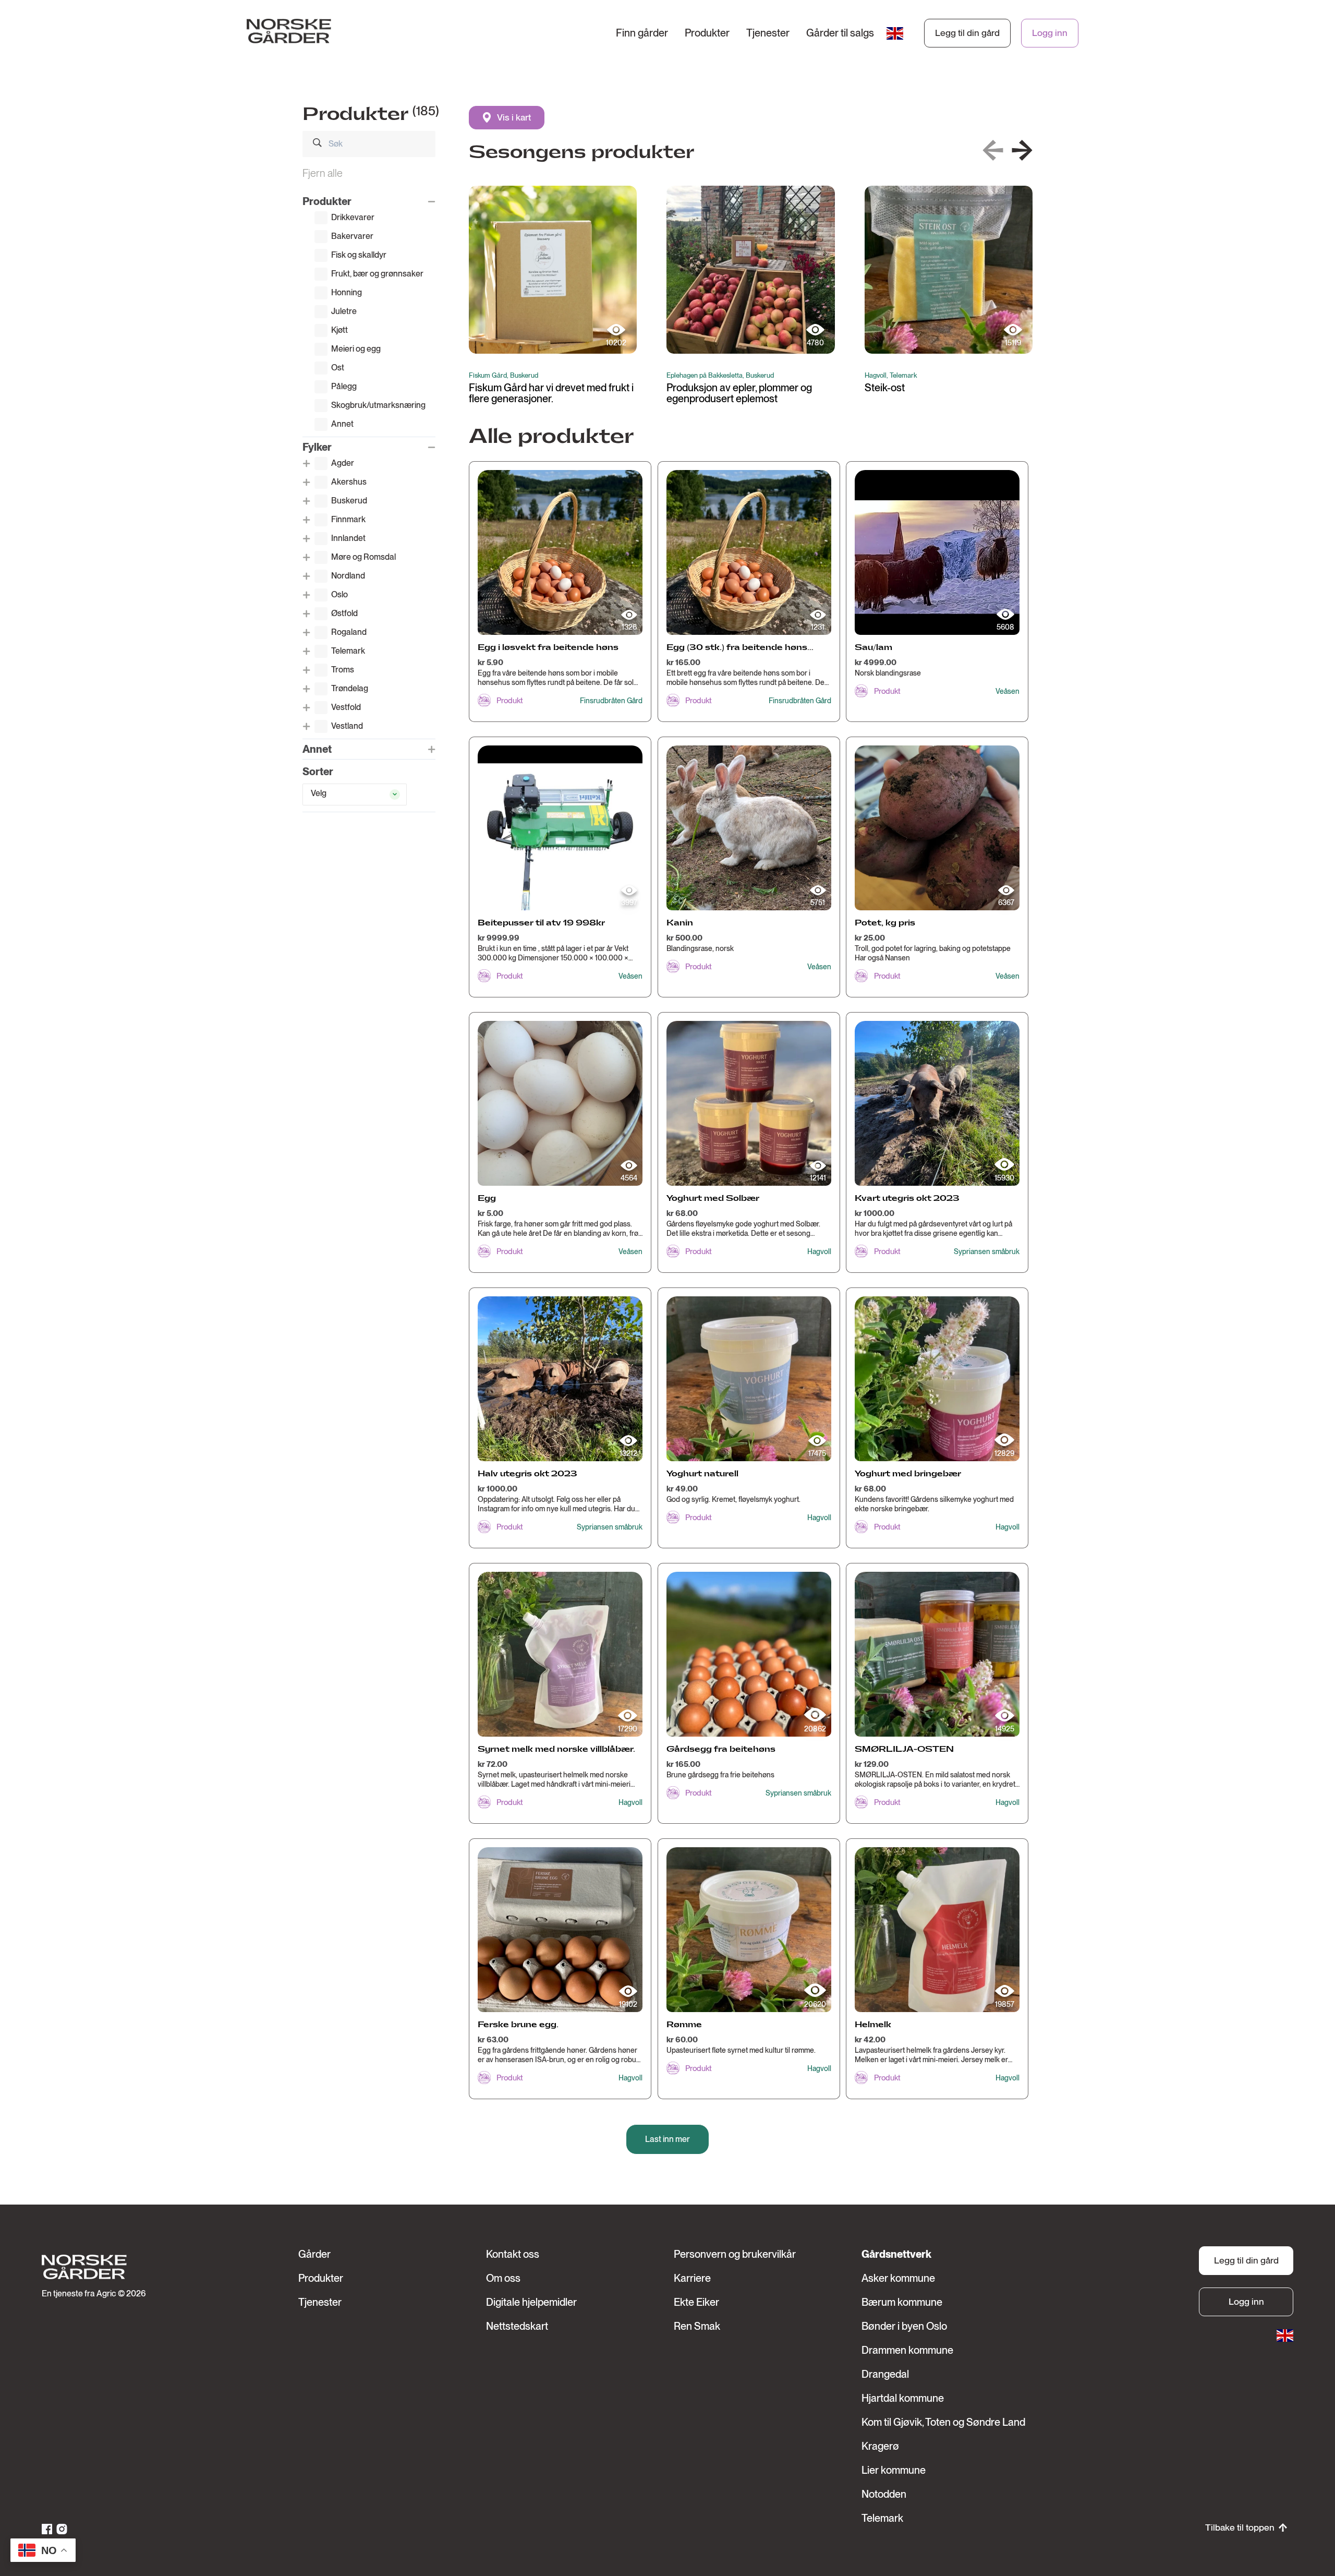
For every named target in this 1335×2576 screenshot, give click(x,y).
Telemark (348, 651)
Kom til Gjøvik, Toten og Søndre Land (943, 2422)
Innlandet (348, 538)
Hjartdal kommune (903, 2398)
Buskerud (349, 501)
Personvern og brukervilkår (735, 2254)
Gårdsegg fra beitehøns (721, 1749)
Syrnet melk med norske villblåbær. (556, 1749)
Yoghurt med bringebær (908, 1474)
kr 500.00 (684, 938)
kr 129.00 (872, 1764)
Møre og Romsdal (363, 557)
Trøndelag (350, 688)
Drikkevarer (353, 217)
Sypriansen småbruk (987, 1251)
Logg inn (1050, 33)
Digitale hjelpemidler (531, 2302)
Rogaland (349, 632)
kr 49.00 (682, 1489)
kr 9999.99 (499, 938)
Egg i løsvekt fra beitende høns (548, 648)
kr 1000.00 (875, 1213)
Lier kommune (894, 2470)
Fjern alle (323, 173)
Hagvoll (819, 1251)
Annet (342, 424)
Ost (338, 368)
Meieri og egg (356, 349)
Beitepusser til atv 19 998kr (541, 923)
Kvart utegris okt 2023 (907, 1199)
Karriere (692, 2278)
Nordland (348, 576)
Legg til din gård (967, 33)
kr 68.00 (682, 1213)
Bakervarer (352, 236)
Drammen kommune (907, 2350)
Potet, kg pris (885, 923)
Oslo (339, 594)
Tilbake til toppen (1240, 2527)
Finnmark (348, 519)
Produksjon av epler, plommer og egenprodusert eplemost (739, 393)
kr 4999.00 (876, 663)
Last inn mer (667, 2139)
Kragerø (880, 2446)
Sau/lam (873, 648)
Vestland (347, 726)
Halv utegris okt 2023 (527, 1474)
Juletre (344, 311)
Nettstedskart (517, 2326)
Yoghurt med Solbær (713, 1199)
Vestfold (346, 707)
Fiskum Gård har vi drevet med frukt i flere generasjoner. (551, 393)
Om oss (503, 2278)
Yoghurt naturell (702, 1474)
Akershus (349, 482)
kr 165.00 (683, 663)
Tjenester (768, 33)
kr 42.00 (870, 2040)
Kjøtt (339, 330)
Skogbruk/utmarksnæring (378, 405)
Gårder (314, 2254)
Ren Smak (697, 2326)
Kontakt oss (513, 2254)
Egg (487, 1199)
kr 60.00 (682, 2040)
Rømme (684, 2025)
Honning (347, 292)
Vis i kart (514, 117)
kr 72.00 (493, 1764)
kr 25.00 (870, 938)
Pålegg (344, 386)
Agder (343, 463)
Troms (343, 670)
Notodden (884, 2494)
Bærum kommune (902, 2302)
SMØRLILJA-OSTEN (904, 1749)
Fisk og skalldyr (359, 255)
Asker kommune (898, 2278)
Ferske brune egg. (518, 2025)
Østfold (344, 613)
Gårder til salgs (840, 33)
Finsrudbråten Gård (611, 701)
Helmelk (873, 2025)
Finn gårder (642, 33)
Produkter (707, 33)
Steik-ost (885, 388)
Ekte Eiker (696, 2302)
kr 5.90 (490, 663)
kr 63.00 (493, 2040)
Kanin (680, 923)
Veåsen (1008, 691)
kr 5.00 (490, 1213)
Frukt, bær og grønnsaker (377, 274)
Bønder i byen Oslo (904, 2326)
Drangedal (885, 2374)
